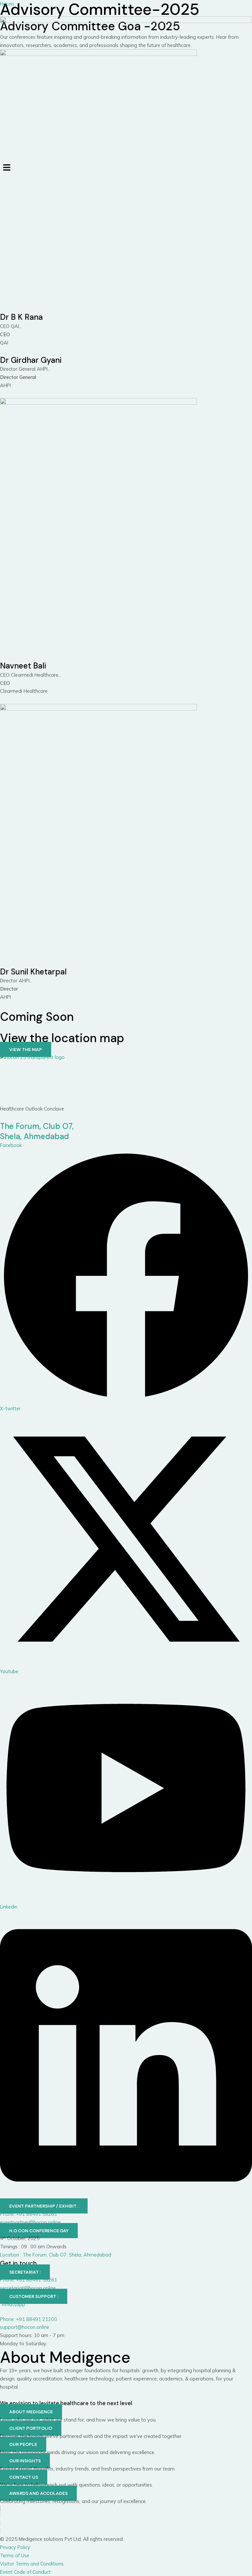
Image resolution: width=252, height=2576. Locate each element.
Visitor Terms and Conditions (32, 2564)
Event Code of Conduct (25, 2572)
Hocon (7, 4)
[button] (126, 168)
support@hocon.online (25, 2327)
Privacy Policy (15, 2547)
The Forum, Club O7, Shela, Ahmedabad (37, 1131)
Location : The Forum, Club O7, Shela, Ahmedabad (56, 2255)
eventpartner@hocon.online (30, 2222)
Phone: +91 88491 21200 (29, 2319)
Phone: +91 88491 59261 (29, 2214)
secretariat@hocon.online (28, 2288)
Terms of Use (15, 2555)
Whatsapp (13, 2304)
